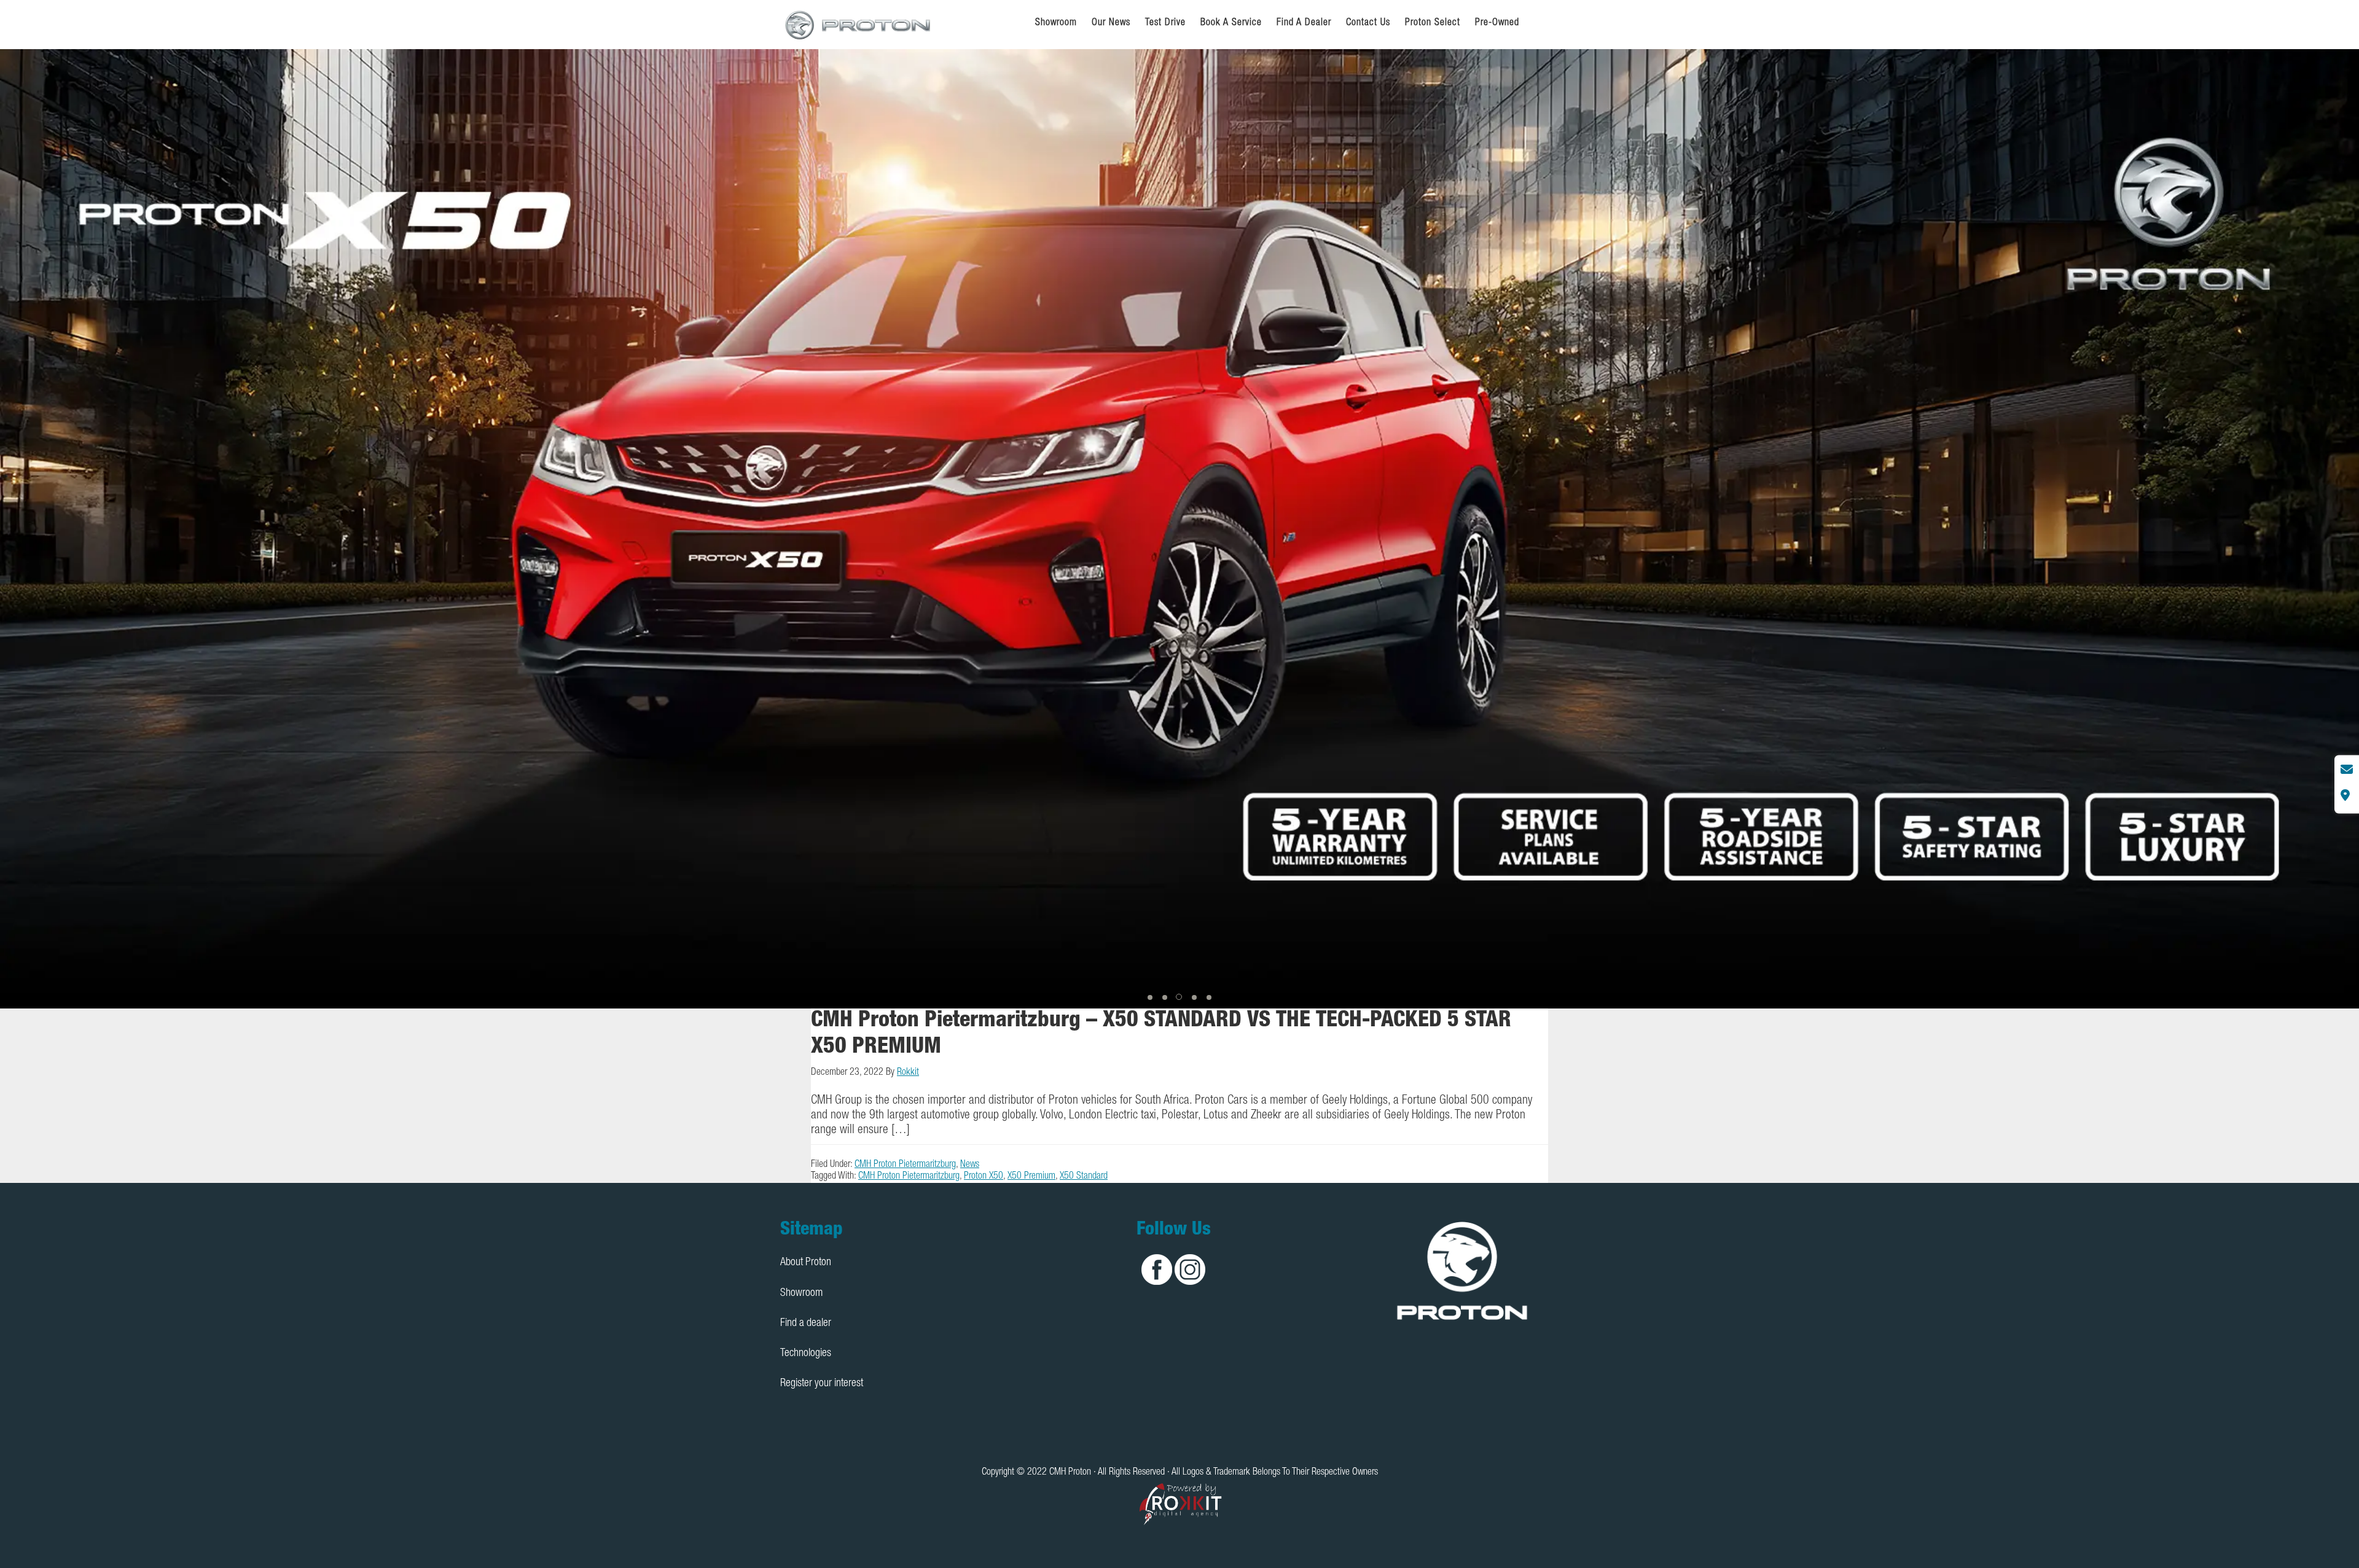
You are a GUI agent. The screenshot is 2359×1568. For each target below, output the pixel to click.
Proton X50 (984, 1177)
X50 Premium (1031, 1177)
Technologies (806, 1354)
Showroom (801, 1293)
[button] (1150, 997)
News (970, 1165)
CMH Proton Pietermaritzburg (905, 1165)
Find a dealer (806, 1324)
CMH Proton (859, 25)
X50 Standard (1084, 1177)
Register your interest (822, 1384)
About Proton (806, 1263)
